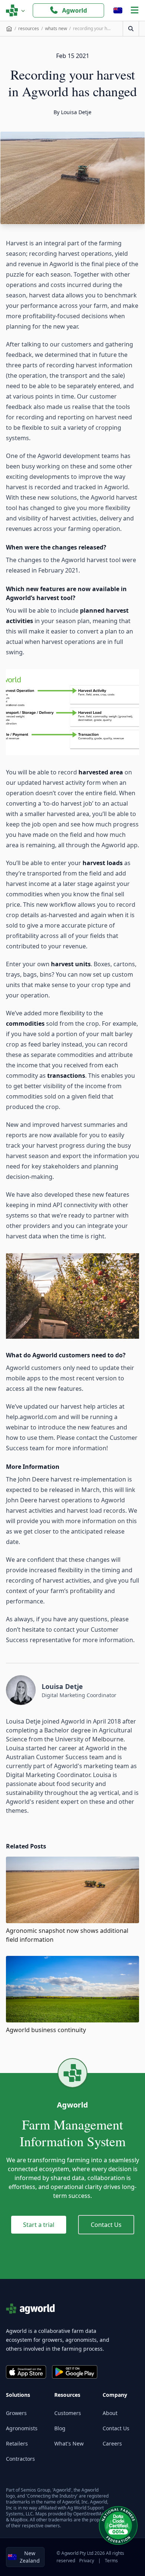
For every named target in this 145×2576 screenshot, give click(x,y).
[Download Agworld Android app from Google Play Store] (75, 2372)
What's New (69, 2443)
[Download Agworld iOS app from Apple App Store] (26, 2372)
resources (29, 28)
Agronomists (22, 2428)
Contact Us (106, 2225)
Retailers (17, 2443)
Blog (60, 2428)
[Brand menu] (16, 10)
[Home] (9, 29)
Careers (112, 2443)
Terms (111, 2561)
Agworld (75, 10)
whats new (56, 28)
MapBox (19, 2520)
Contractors (20, 2459)
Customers (68, 2413)
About (110, 2413)
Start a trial (39, 2225)
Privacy (87, 2561)
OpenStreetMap (90, 2514)
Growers (16, 2413)
